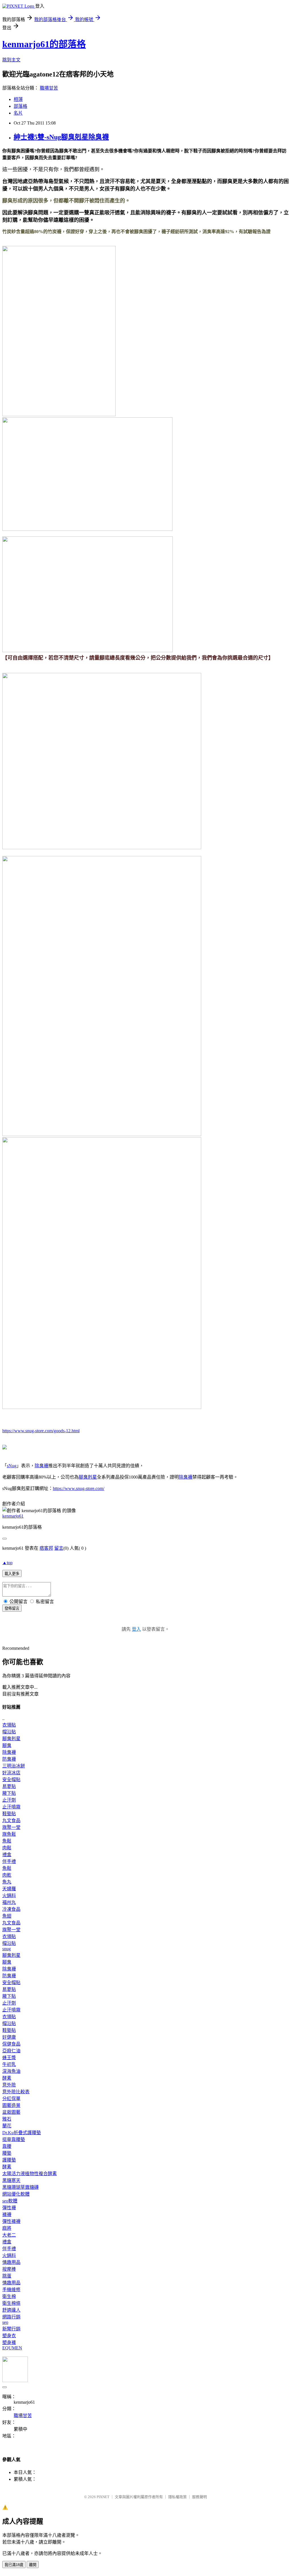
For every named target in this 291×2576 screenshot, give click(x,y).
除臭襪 (41, 1466)
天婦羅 (9, 1889)
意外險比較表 (16, 2092)
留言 (59, 1548)
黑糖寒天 (11, 2180)
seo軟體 (10, 2201)
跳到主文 (11, 60)
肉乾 (7, 1875)
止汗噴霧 (11, 1807)
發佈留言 (12, 1608)
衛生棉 (9, 2296)
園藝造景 (11, 2105)
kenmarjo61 (13, 1516)
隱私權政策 (177, 2497)
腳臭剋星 (88, 1477)
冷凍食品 (11, 1909)
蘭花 (7, 2126)
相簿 (18, 99)
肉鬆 (7, 1848)
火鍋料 (9, 1896)
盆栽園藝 (11, 2112)
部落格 (20, 106)
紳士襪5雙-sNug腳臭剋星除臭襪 (61, 137)
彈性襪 (9, 2208)
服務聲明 (199, 2497)
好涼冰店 (11, 1773)
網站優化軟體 (16, 2194)
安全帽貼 (11, 1780)
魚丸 (7, 1882)
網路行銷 (11, 2317)
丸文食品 (11, 1820)
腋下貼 (9, 1793)
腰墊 (7, 2153)
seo (5, 2322)
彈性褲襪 (11, 2221)
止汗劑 (9, 1800)
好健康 (9, 2037)
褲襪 (7, 2215)
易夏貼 (9, 1786)
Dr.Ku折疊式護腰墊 (22, 2133)
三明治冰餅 (14, 1766)
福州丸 (9, 1902)
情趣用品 (11, 2262)
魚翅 (7, 1916)
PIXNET (103, 2497)
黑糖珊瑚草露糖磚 (20, 2187)
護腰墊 (9, 2160)
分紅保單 (11, 2099)
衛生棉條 (11, 2303)
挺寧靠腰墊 (14, 2139)
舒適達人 (11, 2310)
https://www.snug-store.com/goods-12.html (41, 1431)
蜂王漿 (9, 2058)
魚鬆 (7, 1841)
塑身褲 (9, 2342)
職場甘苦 (49, 88)
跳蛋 (7, 2276)
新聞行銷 (11, 2329)
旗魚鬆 (9, 1834)
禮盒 (7, 1855)
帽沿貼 (9, 1732)
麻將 (7, 2228)
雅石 (7, 2119)
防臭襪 (9, 1759)
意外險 (9, 2085)
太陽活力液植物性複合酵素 (30, 2174)
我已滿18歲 (14, 2565)
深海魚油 (11, 2071)
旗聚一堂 (11, 1827)
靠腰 (7, 2146)
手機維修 (11, 2290)
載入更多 (12, 1574)
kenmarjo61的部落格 (44, 44)
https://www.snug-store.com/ (79, 1488)
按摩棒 (9, 2269)
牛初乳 (9, 2064)
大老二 (9, 2235)
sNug (12, 1466)
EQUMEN (12, 2348)
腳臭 (7, 1745)
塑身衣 (9, 2336)
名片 (18, 113)
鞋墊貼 (9, 1814)
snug (7, 1949)
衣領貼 (9, 1725)
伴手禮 (9, 1861)
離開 (33, 2565)
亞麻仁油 (11, 2051)
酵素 (7, 2078)
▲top (7, 1563)
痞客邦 (46, 1548)
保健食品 (11, 2044)
